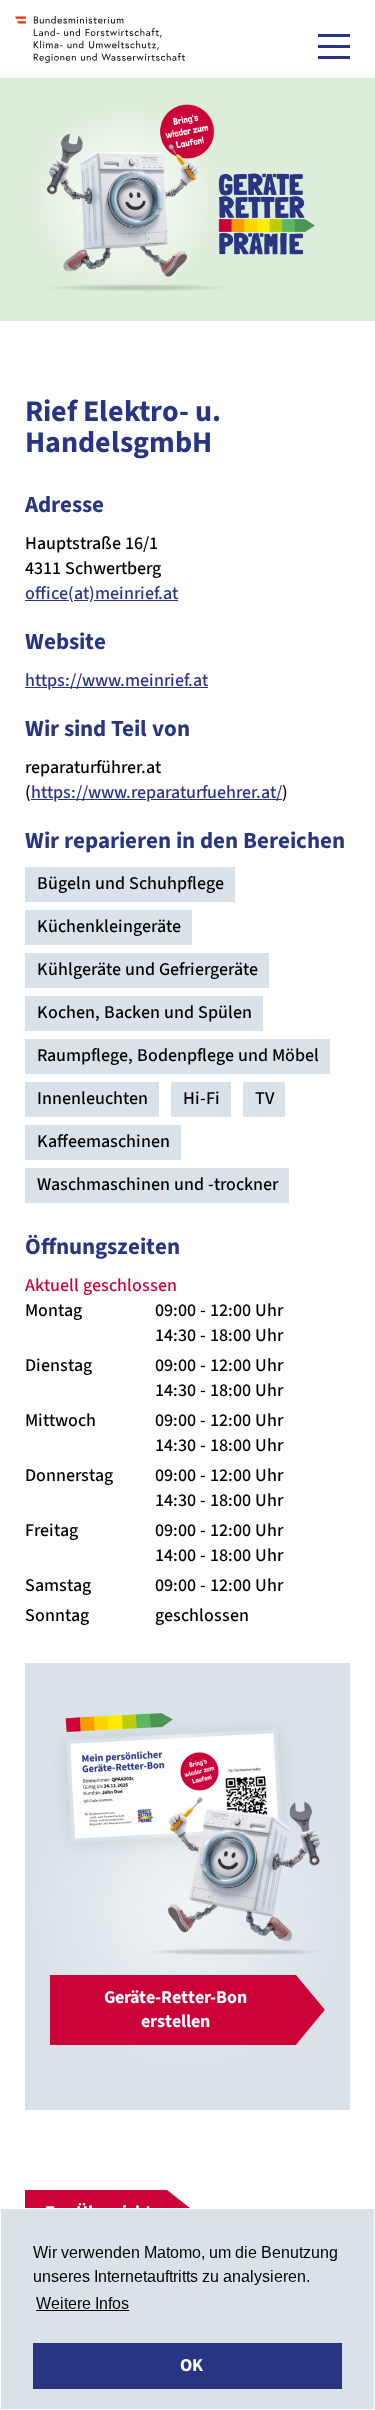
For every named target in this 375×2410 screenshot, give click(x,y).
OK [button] (191, 2365)
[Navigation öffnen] (334, 46)
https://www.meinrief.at (116, 680)
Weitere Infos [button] (82, 2303)
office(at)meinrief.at (101, 593)
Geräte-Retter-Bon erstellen (175, 2009)
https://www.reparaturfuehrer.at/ (156, 792)
